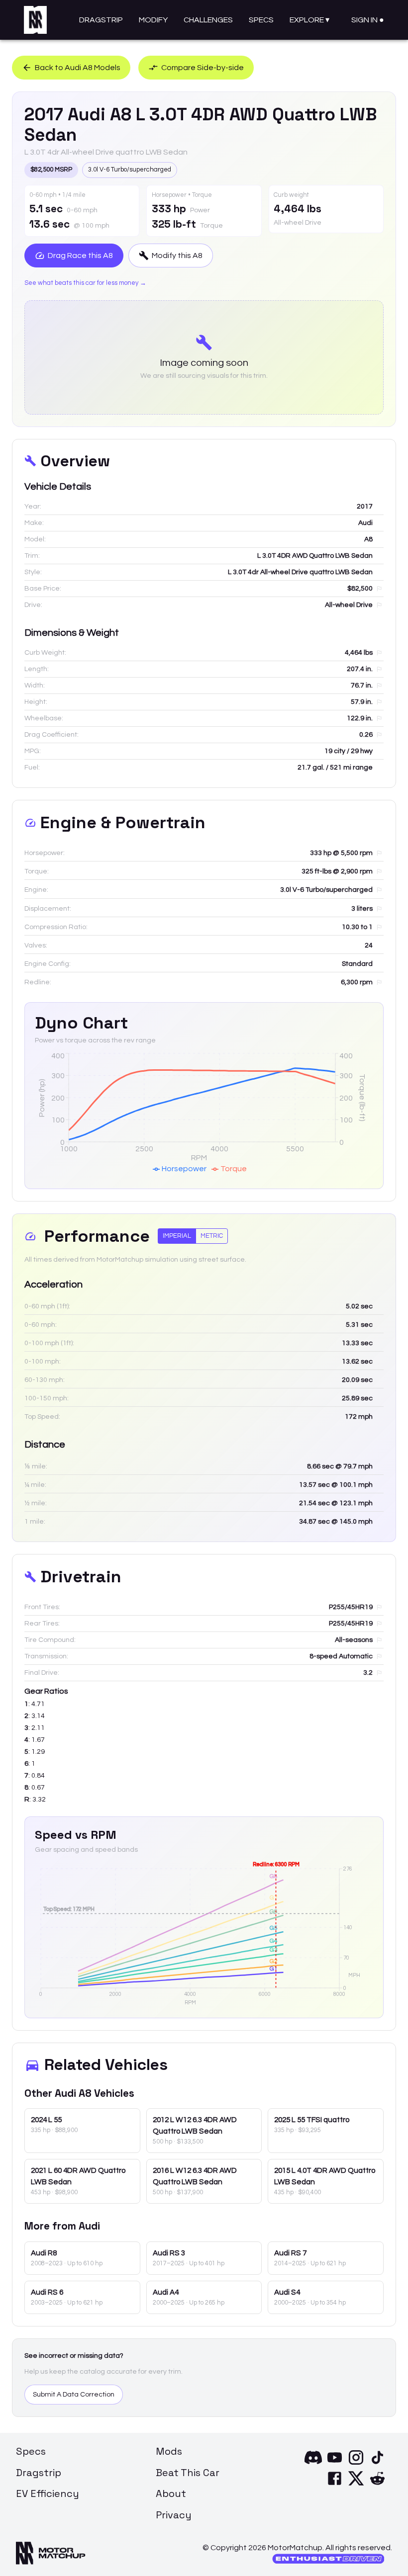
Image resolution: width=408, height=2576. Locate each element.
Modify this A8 (177, 256)
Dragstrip (101, 20)
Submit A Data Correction (74, 2395)
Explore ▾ (309, 20)
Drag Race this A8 (80, 256)
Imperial (177, 1236)
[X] (356, 2485)
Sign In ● (368, 20)
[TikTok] (377, 2464)
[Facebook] (335, 2485)
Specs (261, 20)
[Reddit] (377, 2485)
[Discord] (313, 2464)
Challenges (208, 20)
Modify (153, 20)
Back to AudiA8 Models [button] (78, 68)
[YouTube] (335, 2464)
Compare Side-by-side (203, 68)
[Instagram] (356, 2464)
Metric (212, 1236)
